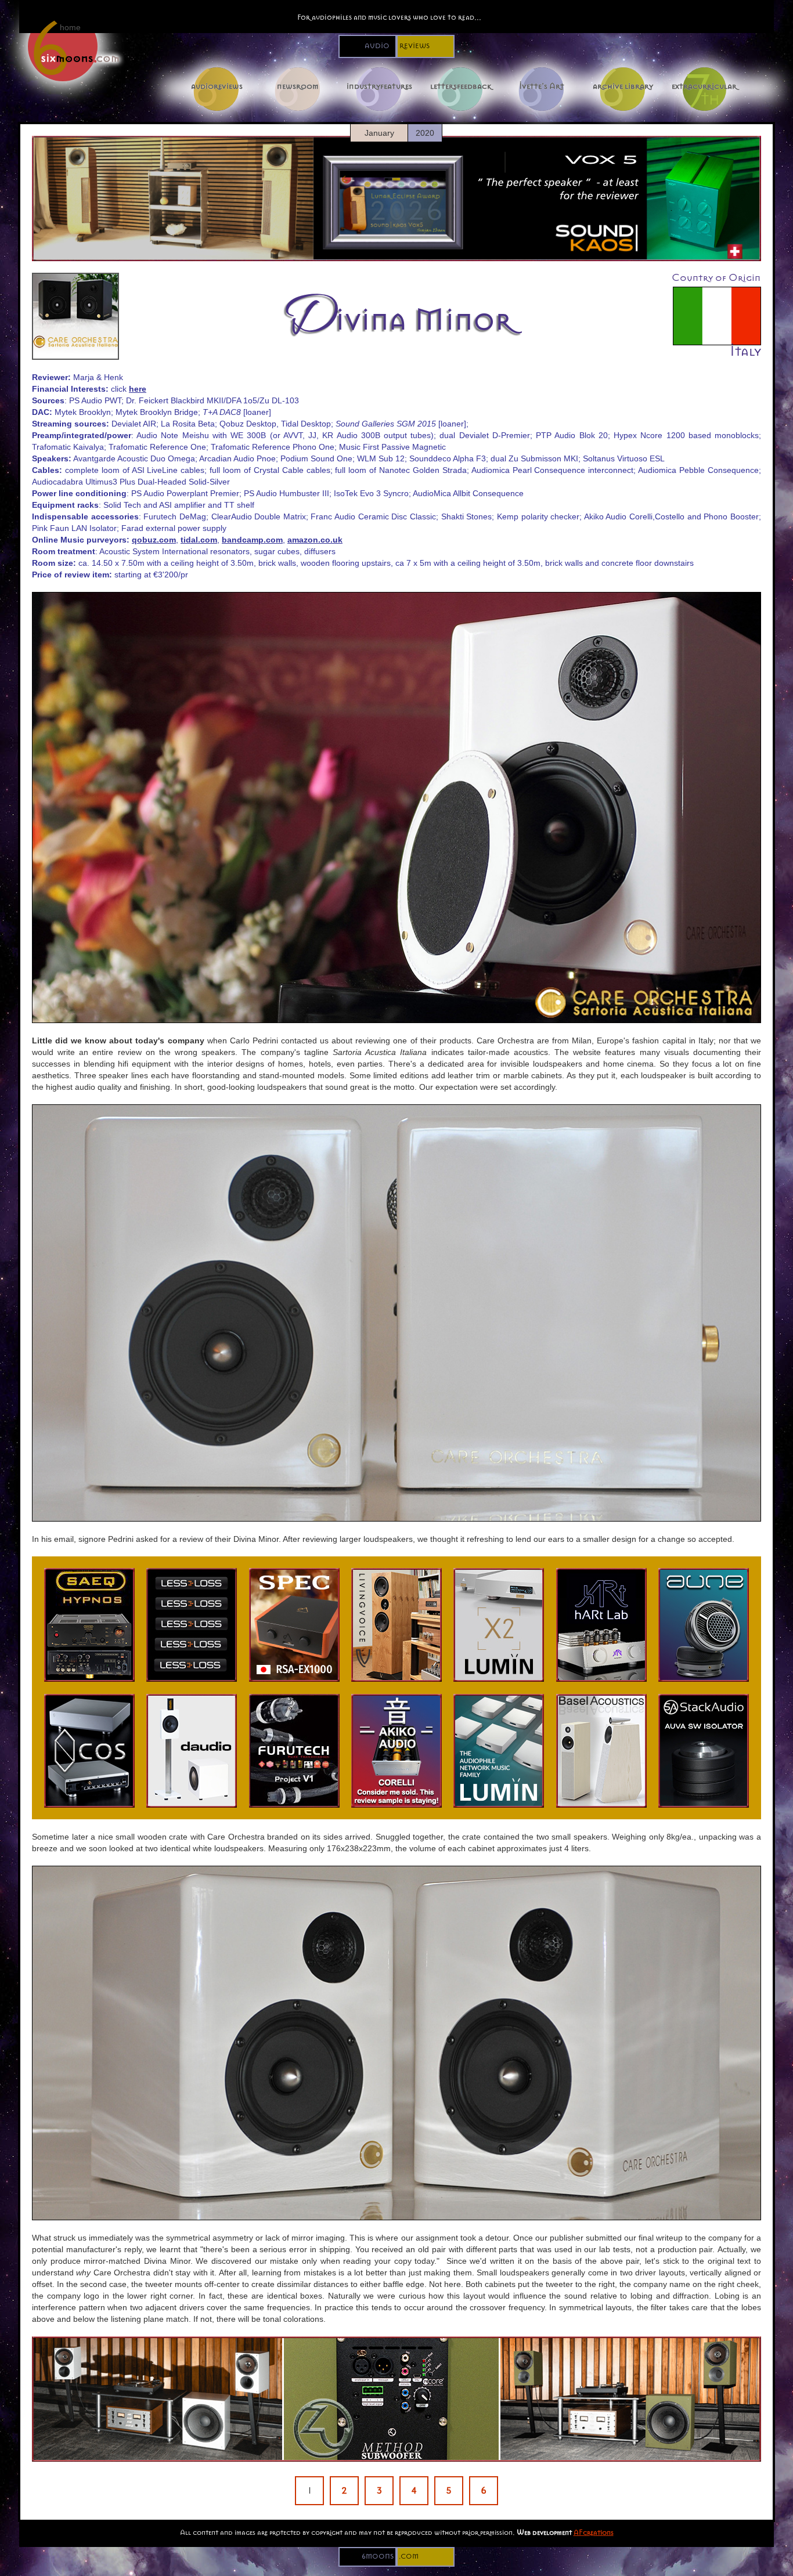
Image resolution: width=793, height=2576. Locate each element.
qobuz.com (154, 540)
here (138, 389)
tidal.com (199, 540)
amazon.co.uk (315, 540)
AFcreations (594, 2532)
